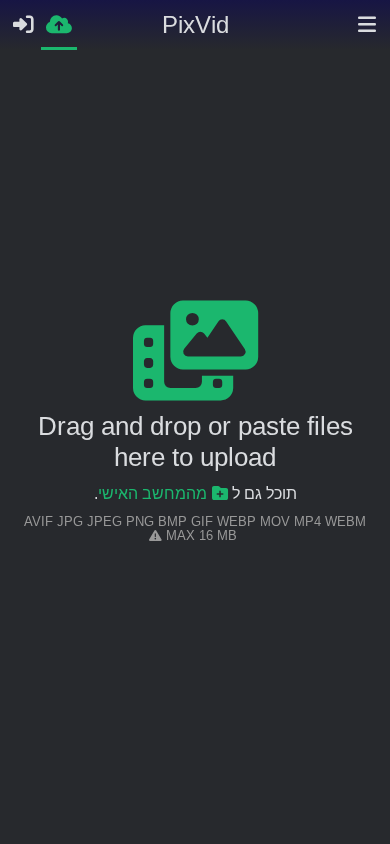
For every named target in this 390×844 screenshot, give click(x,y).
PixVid (195, 24)
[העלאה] (59, 23)
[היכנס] (23, 25)
